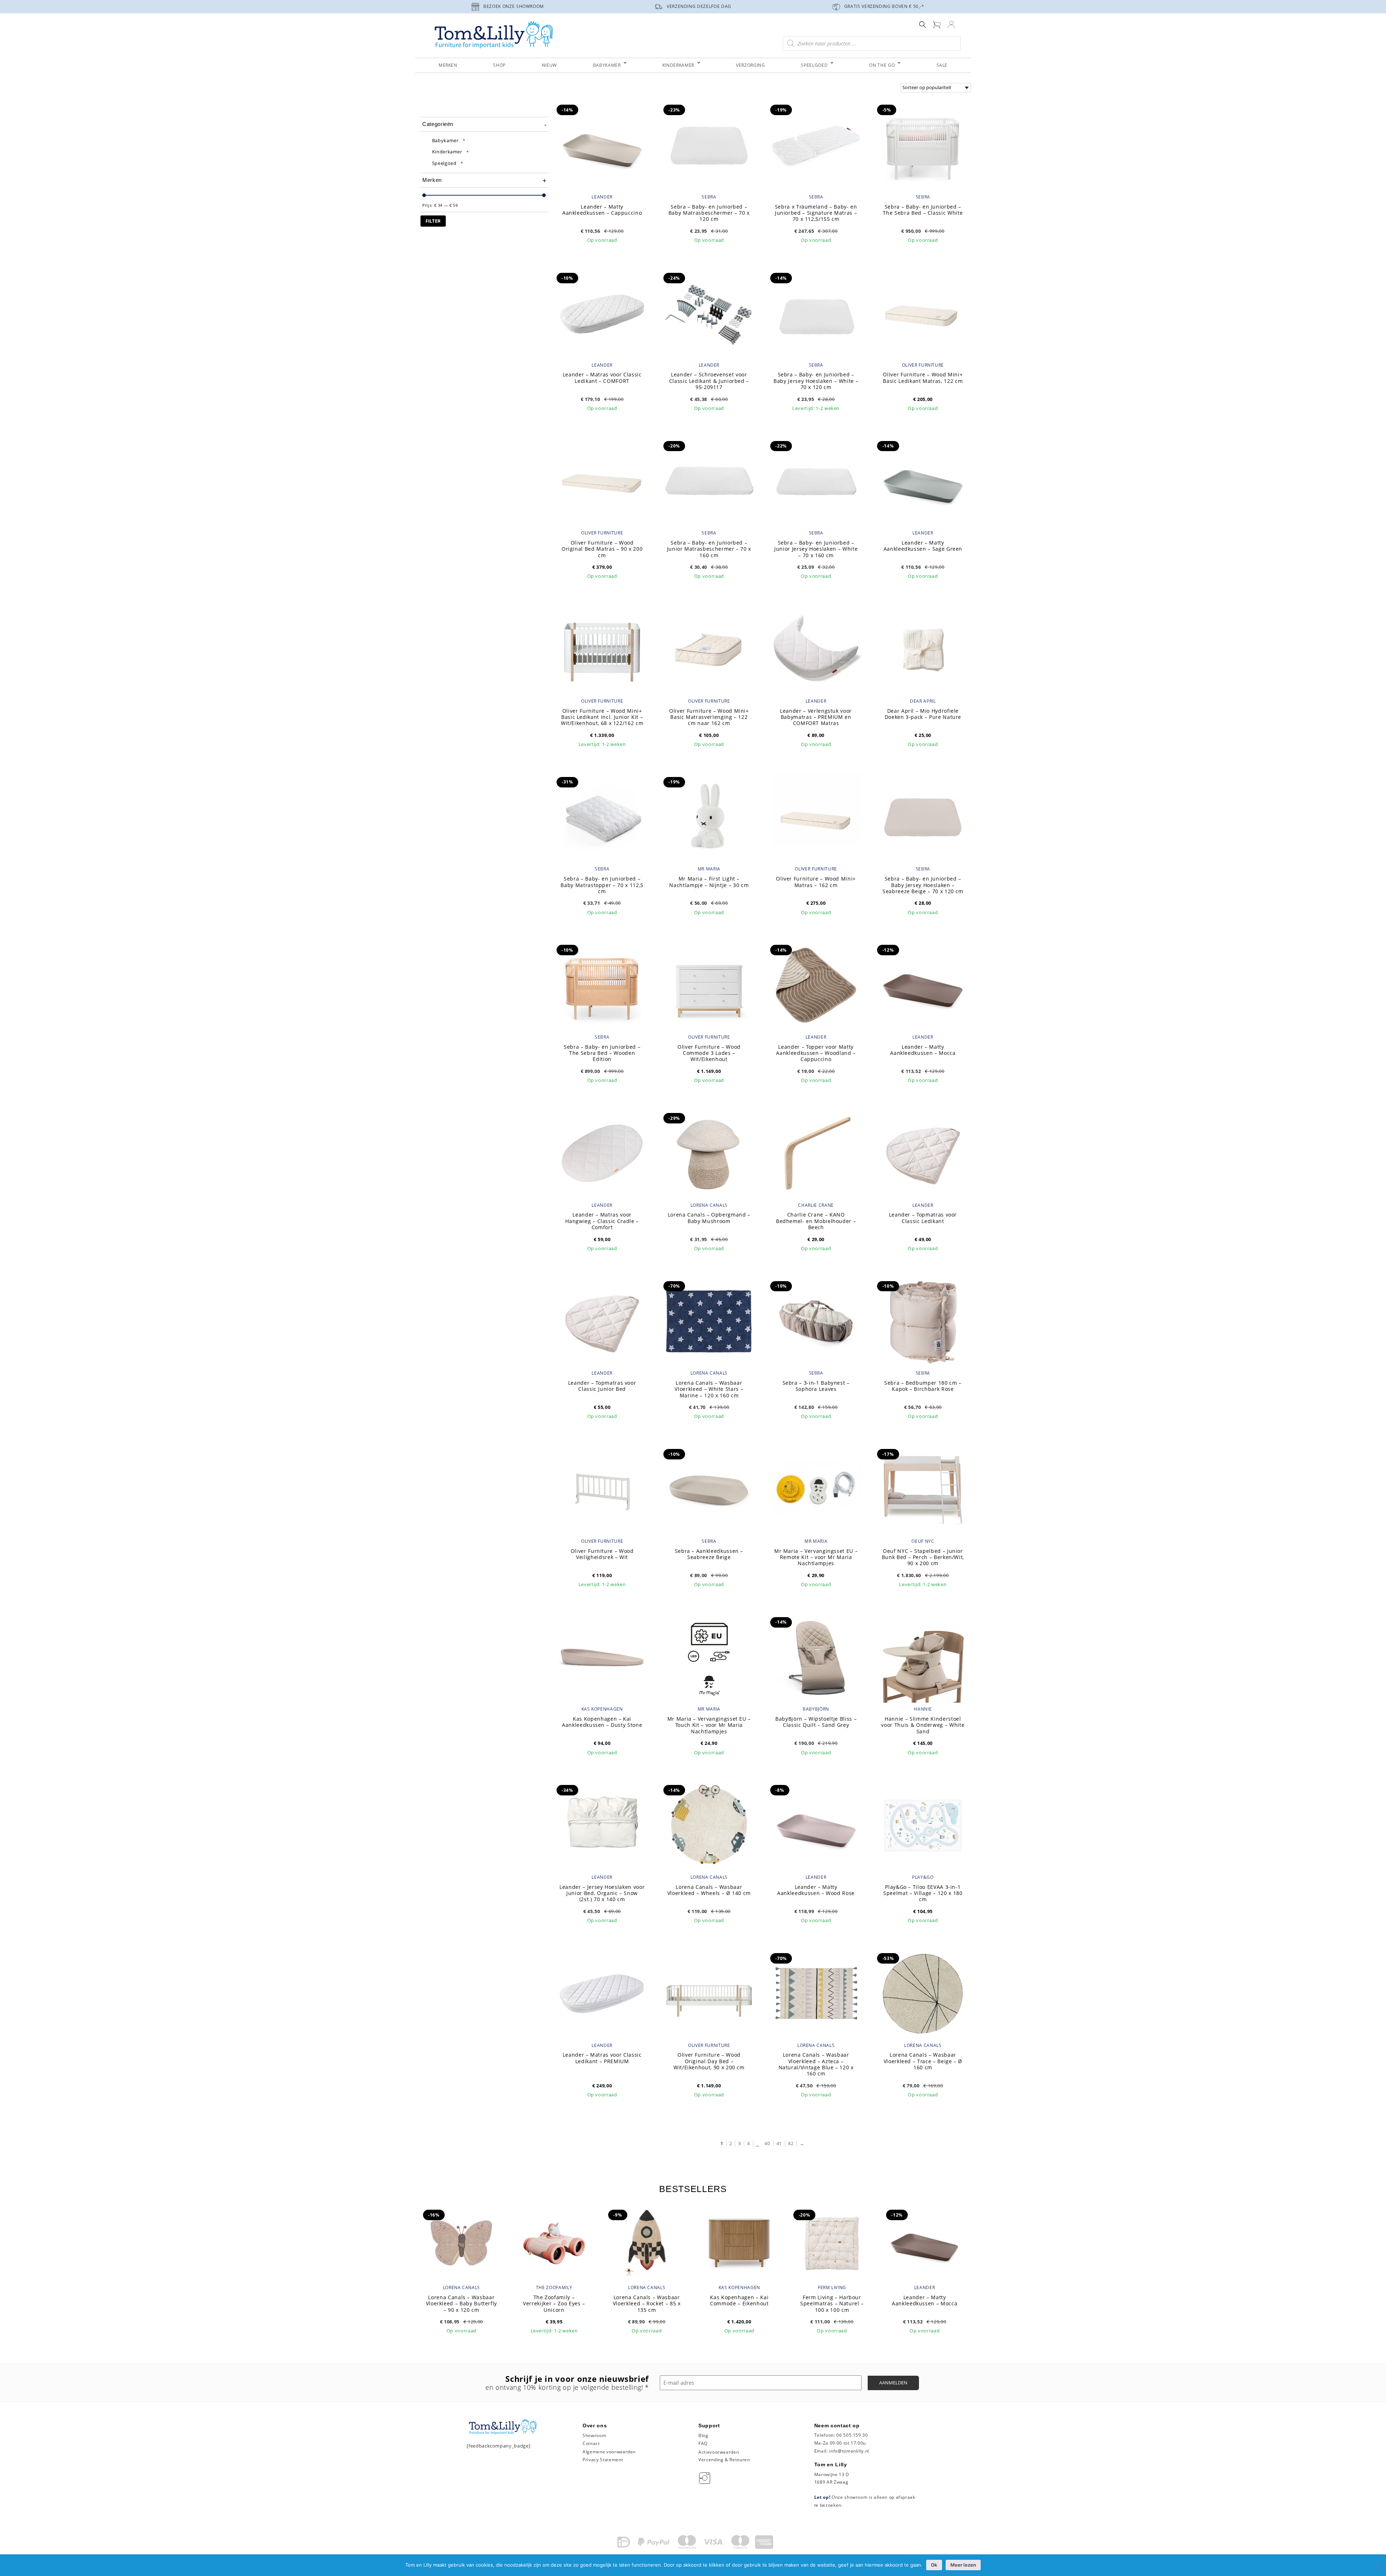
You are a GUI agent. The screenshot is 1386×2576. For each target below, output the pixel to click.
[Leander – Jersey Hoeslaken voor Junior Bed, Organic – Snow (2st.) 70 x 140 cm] (602, 1825)
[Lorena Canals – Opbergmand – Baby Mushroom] (709, 1153)
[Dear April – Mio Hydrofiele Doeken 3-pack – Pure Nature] (923, 649)
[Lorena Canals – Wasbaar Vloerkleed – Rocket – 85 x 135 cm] (647, 2242)
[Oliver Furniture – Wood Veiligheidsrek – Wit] (602, 1489)
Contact (591, 2443)
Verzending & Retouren (724, 2460)
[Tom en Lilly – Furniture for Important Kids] (494, 36)
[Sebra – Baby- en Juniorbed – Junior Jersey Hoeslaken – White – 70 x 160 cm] (816, 481)
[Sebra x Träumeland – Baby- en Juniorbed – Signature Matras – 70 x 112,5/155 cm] (816, 144)
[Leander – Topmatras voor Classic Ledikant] (923, 1153)
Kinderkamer (447, 152)
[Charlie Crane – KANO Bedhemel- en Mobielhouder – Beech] (816, 1153)
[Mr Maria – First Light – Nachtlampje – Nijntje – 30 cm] (709, 817)
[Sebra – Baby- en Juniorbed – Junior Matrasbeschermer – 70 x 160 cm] (709, 481)
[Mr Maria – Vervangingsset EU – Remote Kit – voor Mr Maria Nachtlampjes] (816, 1489)
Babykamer (445, 140)
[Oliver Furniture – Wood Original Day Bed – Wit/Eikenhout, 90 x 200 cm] (709, 1993)
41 (779, 2143)
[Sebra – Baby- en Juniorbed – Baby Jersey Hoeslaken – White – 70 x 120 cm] (816, 313)
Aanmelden (893, 2383)
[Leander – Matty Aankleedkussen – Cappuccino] (602, 144)
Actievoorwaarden (719, 2452)
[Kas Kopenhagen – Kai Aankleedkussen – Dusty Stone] (602, 1657)
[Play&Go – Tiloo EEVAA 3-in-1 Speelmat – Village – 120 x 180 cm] (923, 1825)
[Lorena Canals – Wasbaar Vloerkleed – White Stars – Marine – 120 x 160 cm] (709, 1321)
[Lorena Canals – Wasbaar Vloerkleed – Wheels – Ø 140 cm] (709, 1825)
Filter (433, 221)
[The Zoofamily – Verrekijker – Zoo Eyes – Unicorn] (554, 2242)
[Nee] (1377, 2565)
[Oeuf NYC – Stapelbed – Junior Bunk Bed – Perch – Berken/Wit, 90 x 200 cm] (923, 1489)
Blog (703, 2435)
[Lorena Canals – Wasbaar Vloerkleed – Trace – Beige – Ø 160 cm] (923, 1993)
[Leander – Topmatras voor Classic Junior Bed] (602, 1321)
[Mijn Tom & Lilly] (951, 24)
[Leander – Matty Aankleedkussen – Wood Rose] (816, 1825)
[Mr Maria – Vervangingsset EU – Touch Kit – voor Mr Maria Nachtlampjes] (709, 1657)
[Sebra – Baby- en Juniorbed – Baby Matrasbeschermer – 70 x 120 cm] (709, 144)
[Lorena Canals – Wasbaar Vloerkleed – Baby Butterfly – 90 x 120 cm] (461, 2242)
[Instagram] (706, 2478)
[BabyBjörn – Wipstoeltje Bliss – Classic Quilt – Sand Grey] (816, 1657)
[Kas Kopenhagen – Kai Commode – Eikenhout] (739, 2242)
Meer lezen (963, 2565)
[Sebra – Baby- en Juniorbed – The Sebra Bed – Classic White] (923, 144)
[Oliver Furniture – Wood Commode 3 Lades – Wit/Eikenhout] (709, 984)
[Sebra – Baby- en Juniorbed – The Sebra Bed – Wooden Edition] (602, 984)
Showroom (594, 2435)
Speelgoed (444, 163)
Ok (934, 2565)
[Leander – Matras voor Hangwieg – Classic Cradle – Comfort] (602, 1153)
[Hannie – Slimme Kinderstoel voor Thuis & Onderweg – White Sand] (923, 1657)
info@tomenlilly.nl (849, 2451)
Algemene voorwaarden (609, 2452)
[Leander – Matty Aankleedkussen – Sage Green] (923, 481)
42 (791, 2143)
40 (767, 2143)
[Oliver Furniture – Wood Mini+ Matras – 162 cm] (816, 817)
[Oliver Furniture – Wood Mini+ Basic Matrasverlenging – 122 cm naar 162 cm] (709, 649)
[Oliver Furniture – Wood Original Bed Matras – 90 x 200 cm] (602, 481)
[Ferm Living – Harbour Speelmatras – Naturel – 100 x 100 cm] (832, 2242)
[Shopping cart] (937, 24)
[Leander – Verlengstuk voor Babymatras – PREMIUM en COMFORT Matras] (816, 649)
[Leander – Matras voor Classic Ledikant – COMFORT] (602, 313)
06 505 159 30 (852, 2435)
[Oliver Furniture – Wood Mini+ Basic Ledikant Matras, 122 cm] (923, 313)
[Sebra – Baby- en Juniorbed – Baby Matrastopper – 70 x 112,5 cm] (602, 817)
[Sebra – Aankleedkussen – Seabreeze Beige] (709, 1489)
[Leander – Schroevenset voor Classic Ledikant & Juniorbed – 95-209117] (709, 313)
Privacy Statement (603, 2460)
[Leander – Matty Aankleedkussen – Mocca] (923, 984)
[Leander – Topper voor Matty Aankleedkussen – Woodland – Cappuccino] (816, 984)
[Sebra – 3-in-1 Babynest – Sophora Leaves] (816, 1321)
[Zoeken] (923, 24)
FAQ (703, 2443)
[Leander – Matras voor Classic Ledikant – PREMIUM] (602, 1993)
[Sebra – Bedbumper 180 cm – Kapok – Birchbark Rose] (923, 1321)
